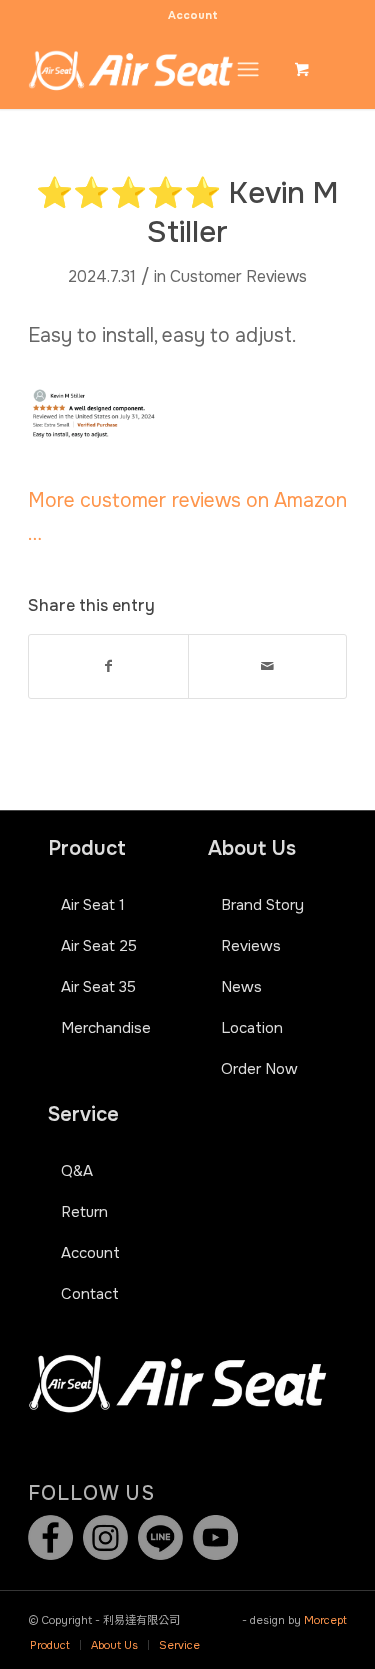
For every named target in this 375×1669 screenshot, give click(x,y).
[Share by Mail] (267, 666)
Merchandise (106, 1028)
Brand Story (262, 905)
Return (84, 1212)
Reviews (251, 946)
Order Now (259, 1069)
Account (193, 15)
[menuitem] (193, 15)
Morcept (325, 1620)
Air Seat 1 (93, 905)
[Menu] (248, 69)
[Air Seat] (155, 69)
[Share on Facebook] (108, 666)
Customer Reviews (238, 277)
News (241, 987)
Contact (90, 1294)
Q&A (77, 1171)
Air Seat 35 (98, 987)
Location (252, 1028)
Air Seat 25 (99, 946)
